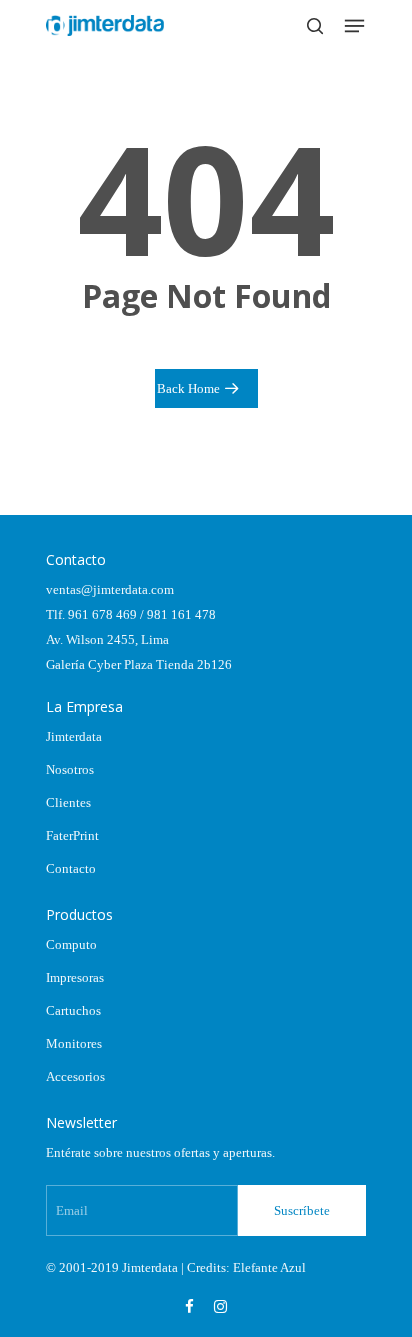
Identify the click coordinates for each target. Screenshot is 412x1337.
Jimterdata (74, 736)
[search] (315, 25)
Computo (71, 944)
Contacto (71, 868)
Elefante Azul (269, 1267)
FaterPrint (72, 835)
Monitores (74, 1043)
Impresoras (75, 977)
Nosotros (70, 769)
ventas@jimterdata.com (110, 589)
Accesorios (75, 1076)
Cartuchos (73, 1010)
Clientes (68, 802)
